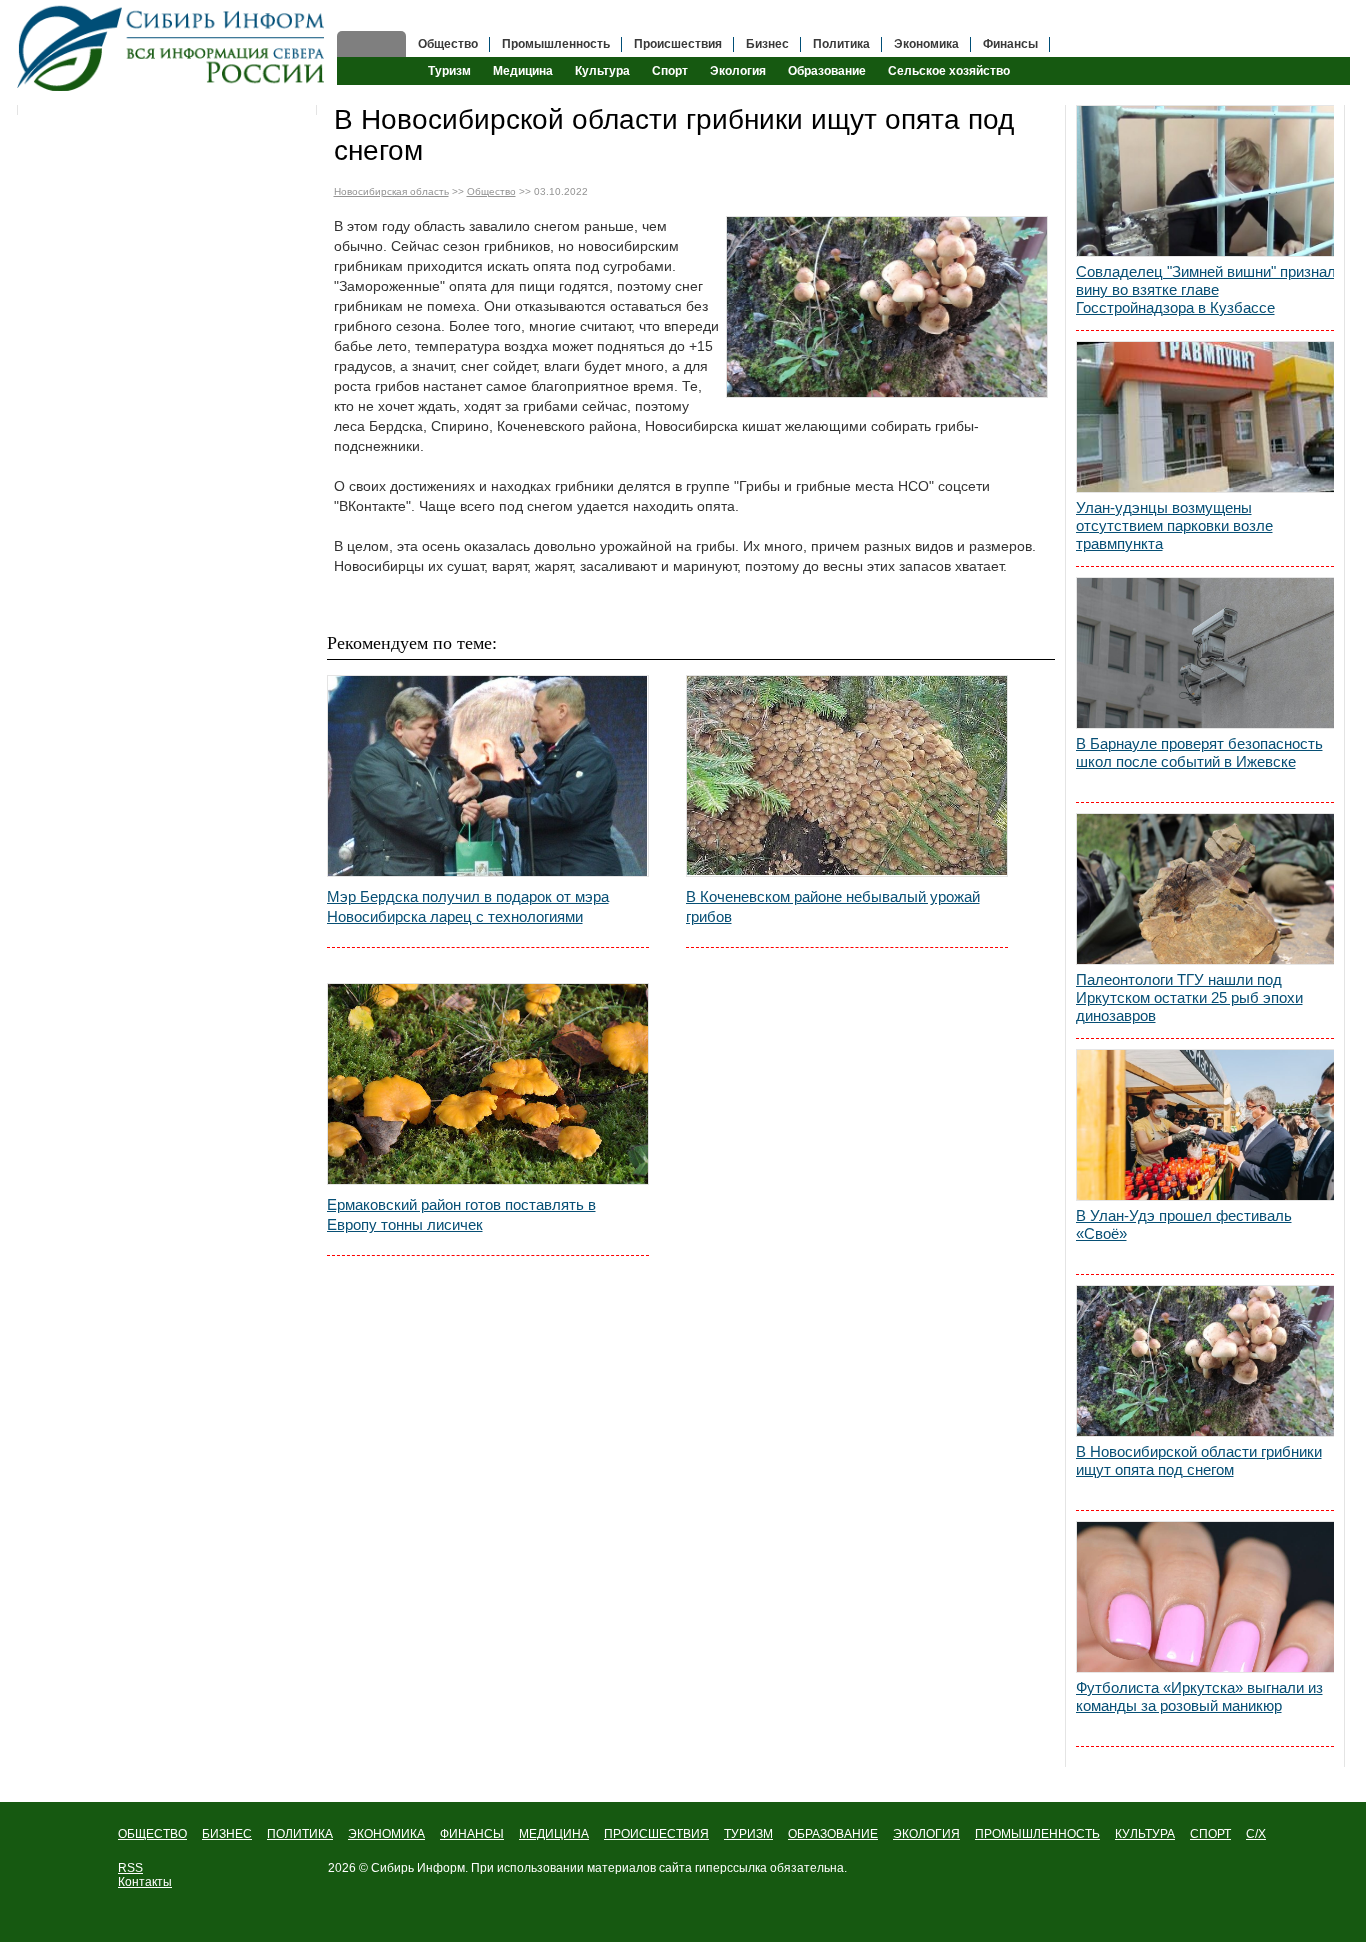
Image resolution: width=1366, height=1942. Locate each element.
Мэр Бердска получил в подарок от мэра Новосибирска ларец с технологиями (468, 906)
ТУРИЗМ (748, 1834)
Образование (827, 71)
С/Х (1256, 1834)
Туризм (449, 71)
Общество (448, 44)
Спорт (670, 71)
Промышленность (556, 44)
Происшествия (678, 44)
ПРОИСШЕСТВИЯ (656, 1834)
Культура (602, 71)
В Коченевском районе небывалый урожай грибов (833, 906)
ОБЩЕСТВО (152, 1834)
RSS (130, 1868)
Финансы (1010, 44)
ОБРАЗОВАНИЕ (833, 1834)
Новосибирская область (391, 191)
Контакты (145, 1882)
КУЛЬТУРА (1145, 1834)
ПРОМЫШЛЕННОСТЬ (1037, 1834)
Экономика (926, 44)
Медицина (523, 71)
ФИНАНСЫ (472, 1834)
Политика (841, 44)
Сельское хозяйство (949, 71)
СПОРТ (1210, 1834)
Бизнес (767, 44)
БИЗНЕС (227, 1834)
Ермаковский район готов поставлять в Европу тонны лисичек (461, 1214)
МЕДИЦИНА (554, 1834)
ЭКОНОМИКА (386, 1834)
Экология (738, 71)
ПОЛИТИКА (300, 1834)
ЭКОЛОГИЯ (926, 1834)
